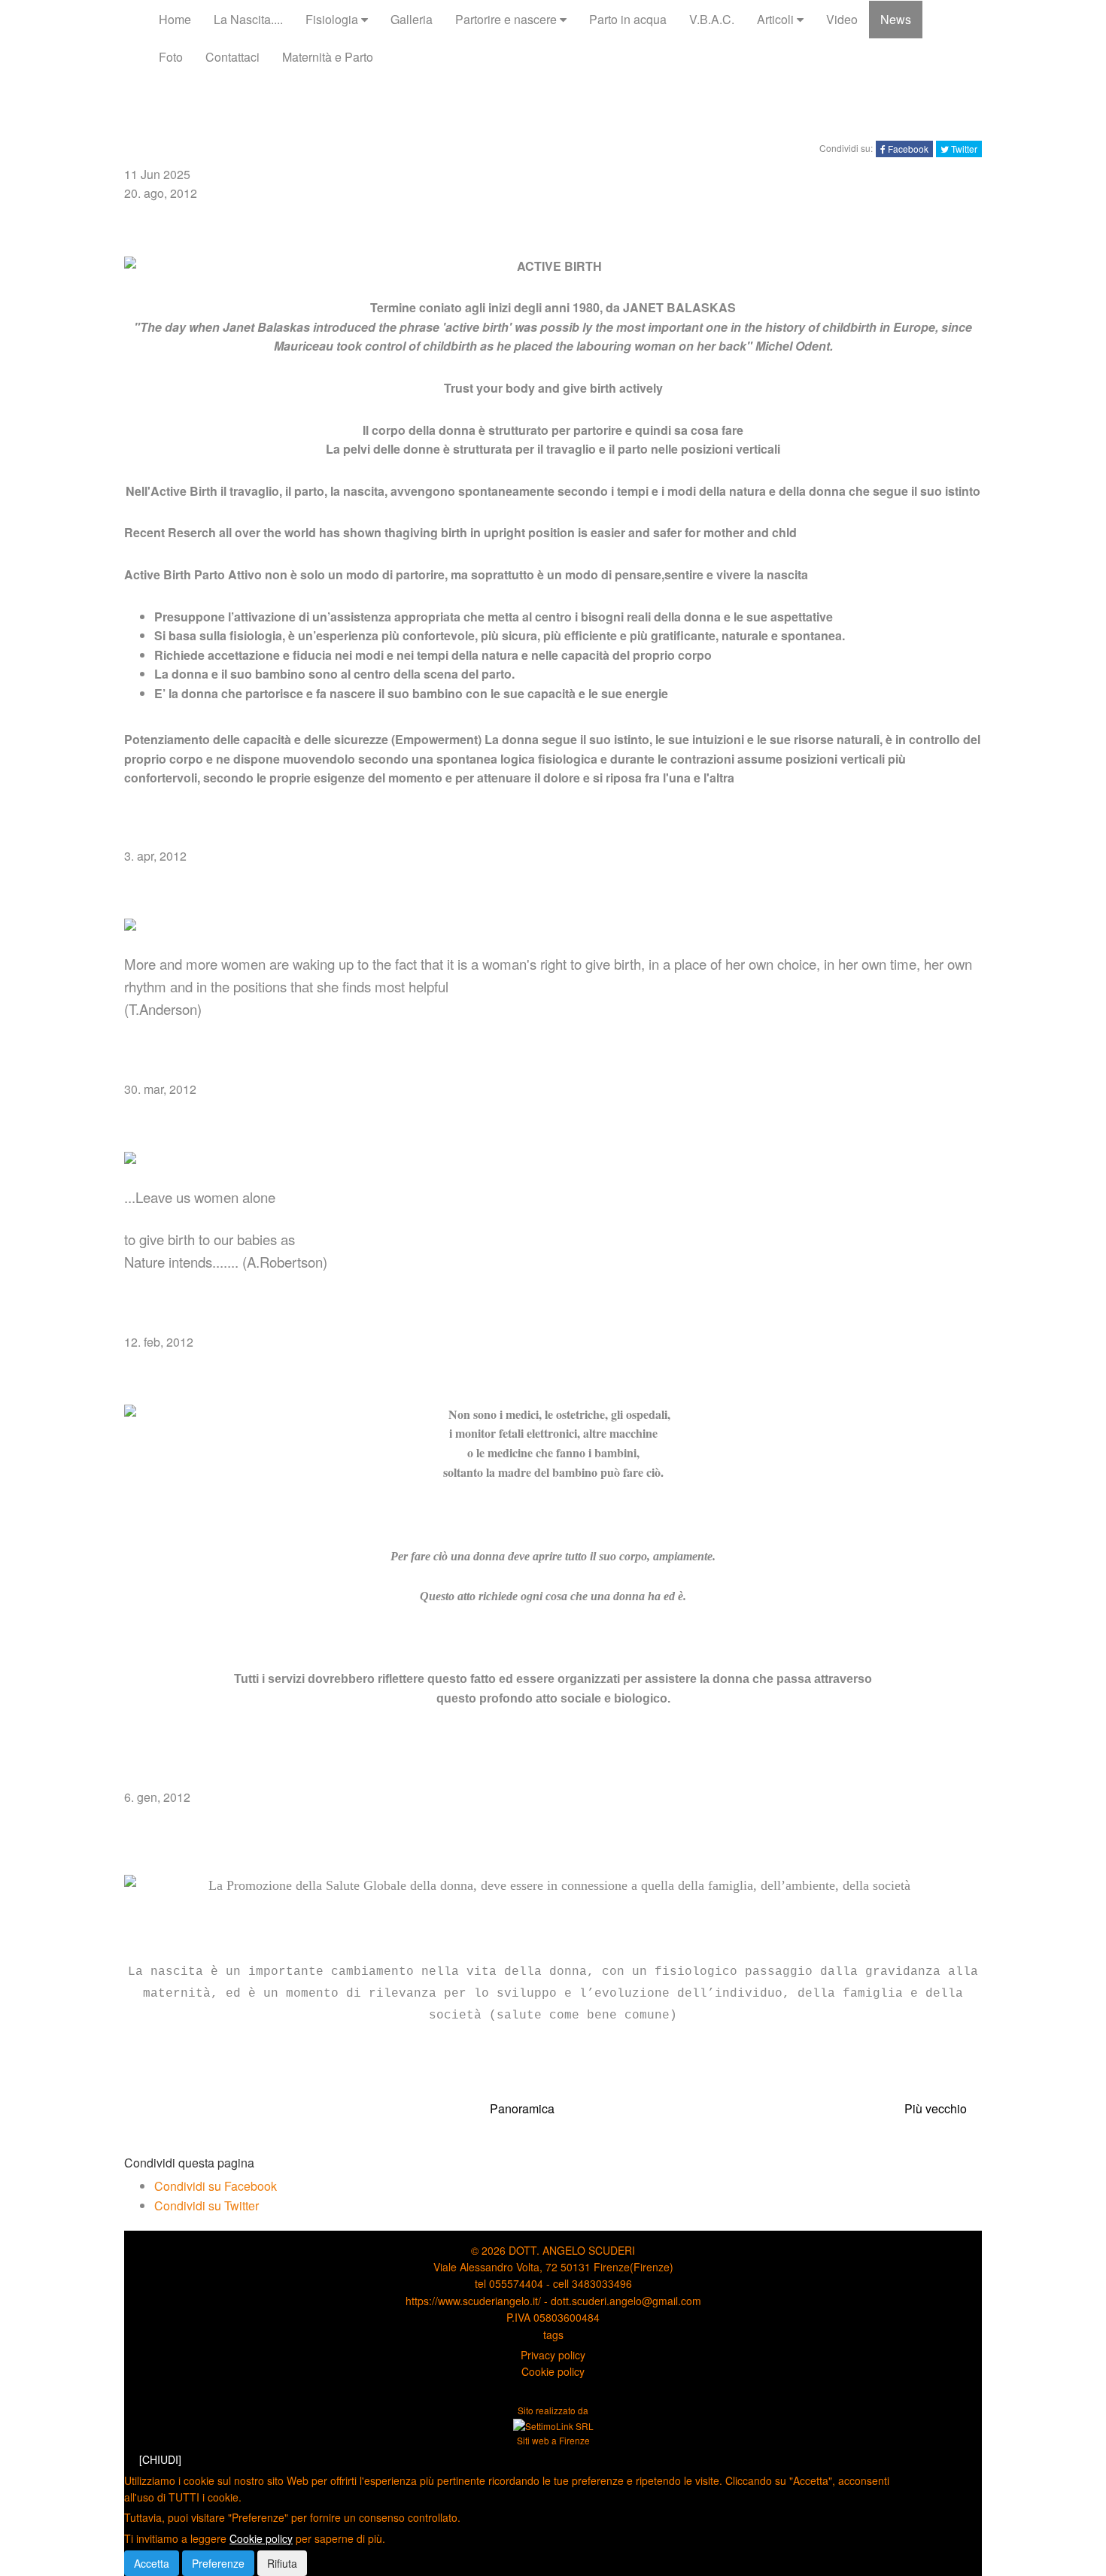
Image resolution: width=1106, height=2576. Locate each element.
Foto (171, 57)
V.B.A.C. (712, 19)
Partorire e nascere (507, 19)
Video (842, 19)
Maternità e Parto (328, 57)
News (896, 19)
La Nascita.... (248, 19)
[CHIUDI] (160, 2459)
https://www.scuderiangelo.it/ (473, 2301)
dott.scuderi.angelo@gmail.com (626, 2301)
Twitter (963, 149)
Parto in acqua (628, 19)
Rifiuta (282, 2563)
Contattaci (232, 57)
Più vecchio (936, 2108)
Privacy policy (553, 2355)
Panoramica (522, 2108)
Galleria (412, 19)
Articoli (777, 19)
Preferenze (218, 2563)
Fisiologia (333, 19)
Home (175, 19)
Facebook (907, 149)
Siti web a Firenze (553, 2440)
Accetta (152, 2563)
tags (553, 2334)
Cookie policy (553, 2371)
